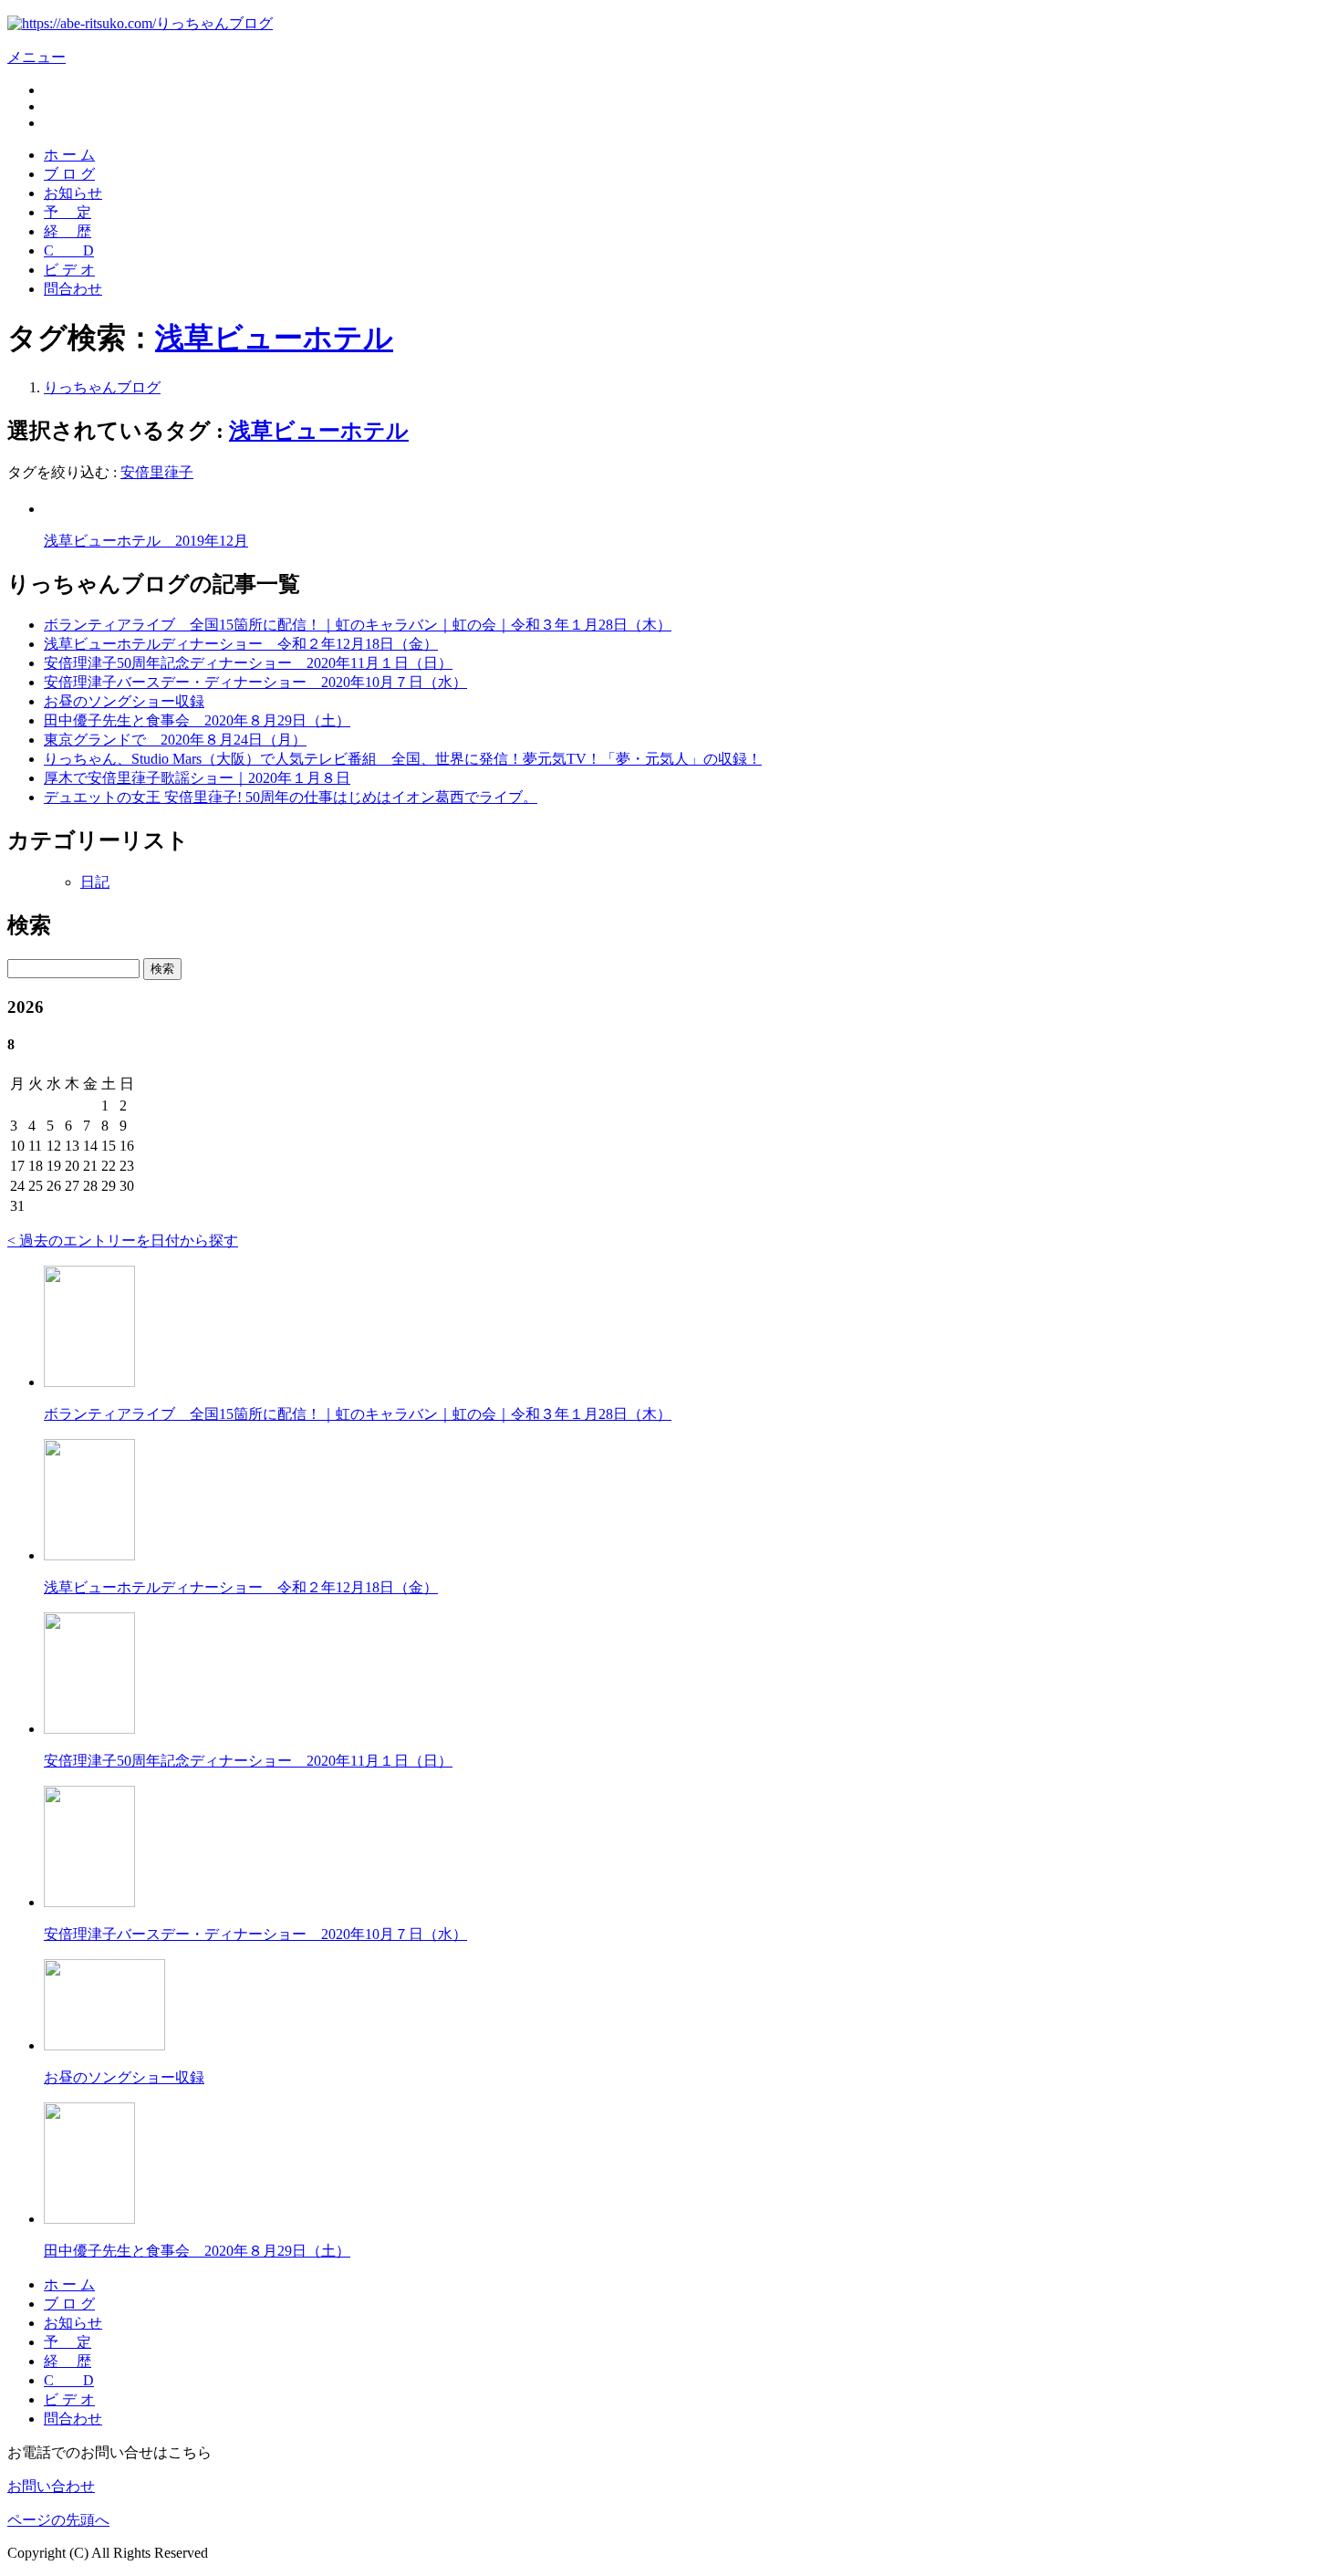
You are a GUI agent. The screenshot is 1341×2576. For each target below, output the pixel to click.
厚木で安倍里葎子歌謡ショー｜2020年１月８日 (197, 778)
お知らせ (73, 193)
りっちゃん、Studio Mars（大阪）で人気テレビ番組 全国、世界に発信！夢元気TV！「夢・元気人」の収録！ (403, 759)
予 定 (68, 212)
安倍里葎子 (157, 472)
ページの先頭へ (58, 2520)
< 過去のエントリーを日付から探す (123, 1241)
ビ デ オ (69, 270)
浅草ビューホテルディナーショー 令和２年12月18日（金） (241, 644)
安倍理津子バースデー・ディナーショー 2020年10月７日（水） (255, 682)
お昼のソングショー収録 (124, 701)
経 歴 (68, 231)
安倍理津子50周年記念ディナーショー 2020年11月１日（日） (248, 663)
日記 (95, 882)
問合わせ (73, 289)
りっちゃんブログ (102, 387)
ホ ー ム (69, 155)
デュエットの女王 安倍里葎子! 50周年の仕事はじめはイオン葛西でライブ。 (291, 797)
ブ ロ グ (69, 174)
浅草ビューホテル (274, 338)
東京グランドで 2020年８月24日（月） (175, 740)
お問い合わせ (51, 2486)
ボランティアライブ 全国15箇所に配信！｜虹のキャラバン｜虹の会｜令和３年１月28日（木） (358, 625)
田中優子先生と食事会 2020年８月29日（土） (197, 720)
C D (69, 250)
